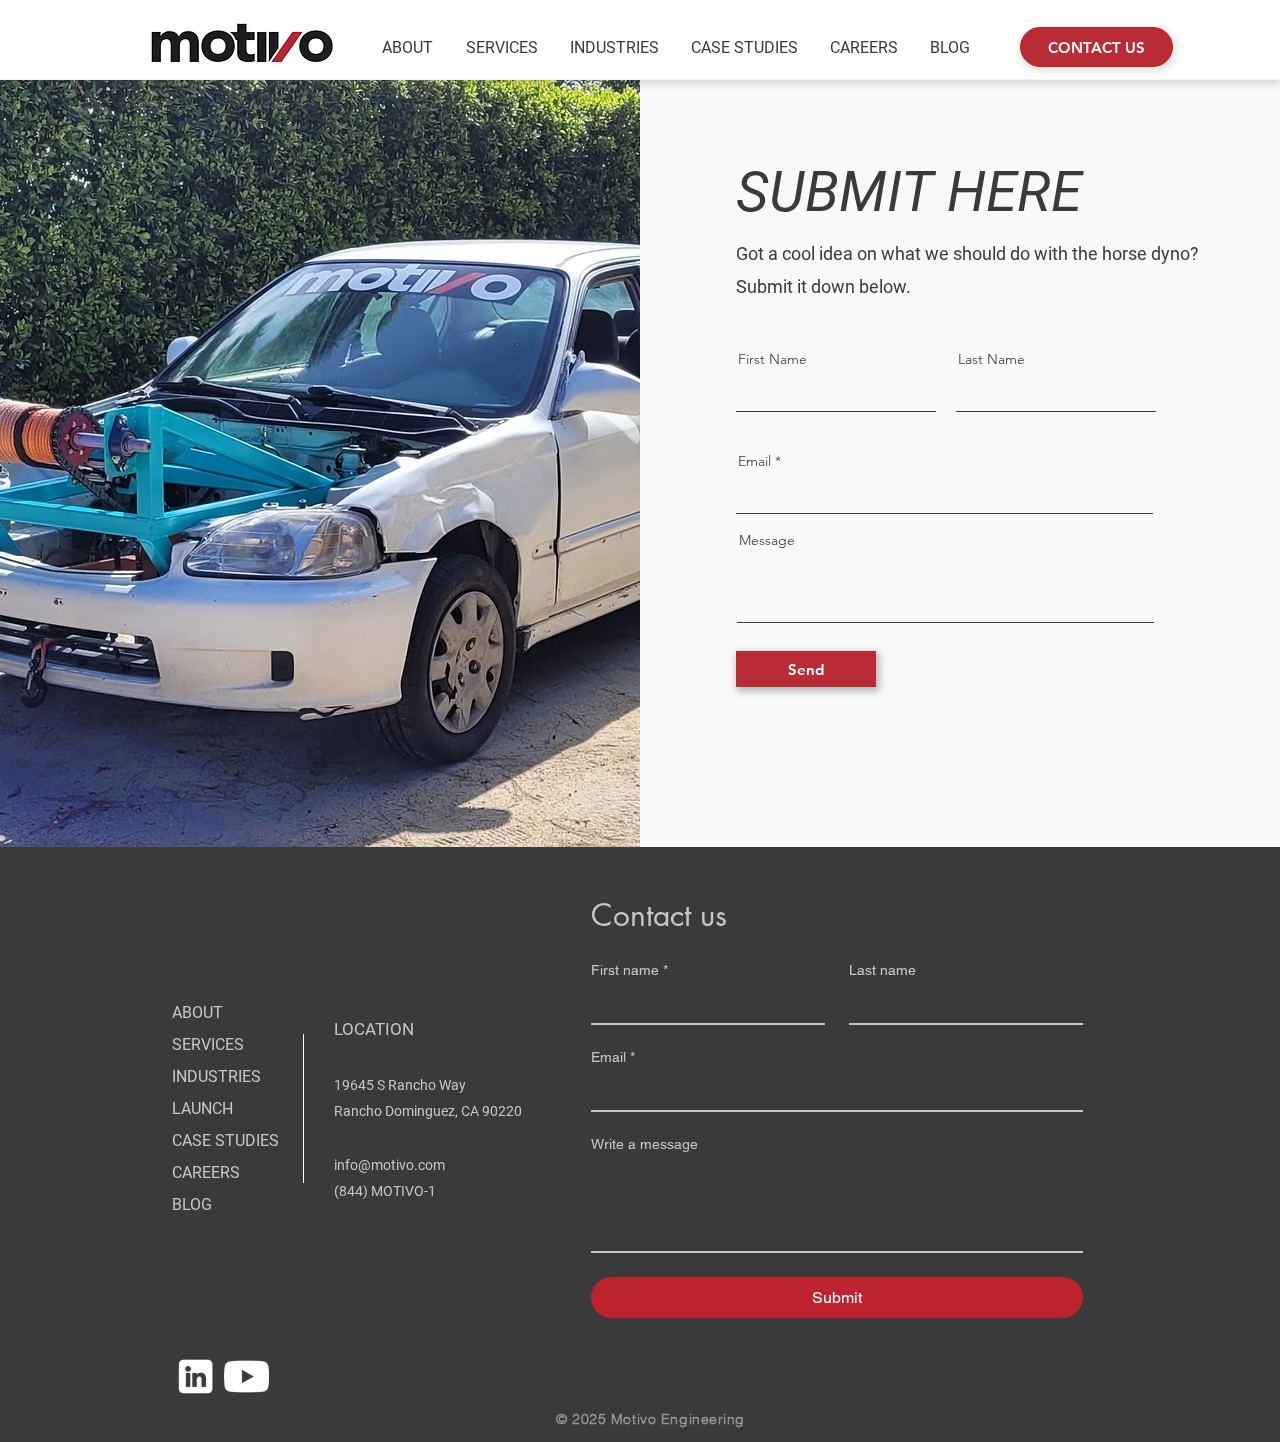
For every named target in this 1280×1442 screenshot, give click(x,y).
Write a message (644, 1144)
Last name (882, 970)
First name (629, 970)
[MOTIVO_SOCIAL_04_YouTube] (246, 1376)
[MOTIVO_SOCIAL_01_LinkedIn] (195, 1376)
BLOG (192, 1204)
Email (754, 461)
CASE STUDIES (225, 1140)
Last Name (991, 359)
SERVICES (208, 1044)
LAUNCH (202, 1108)
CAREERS (206, 1172)
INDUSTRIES (216, 1076)
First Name (772, 359)
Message (767, 540)
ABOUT (197, 1012)
